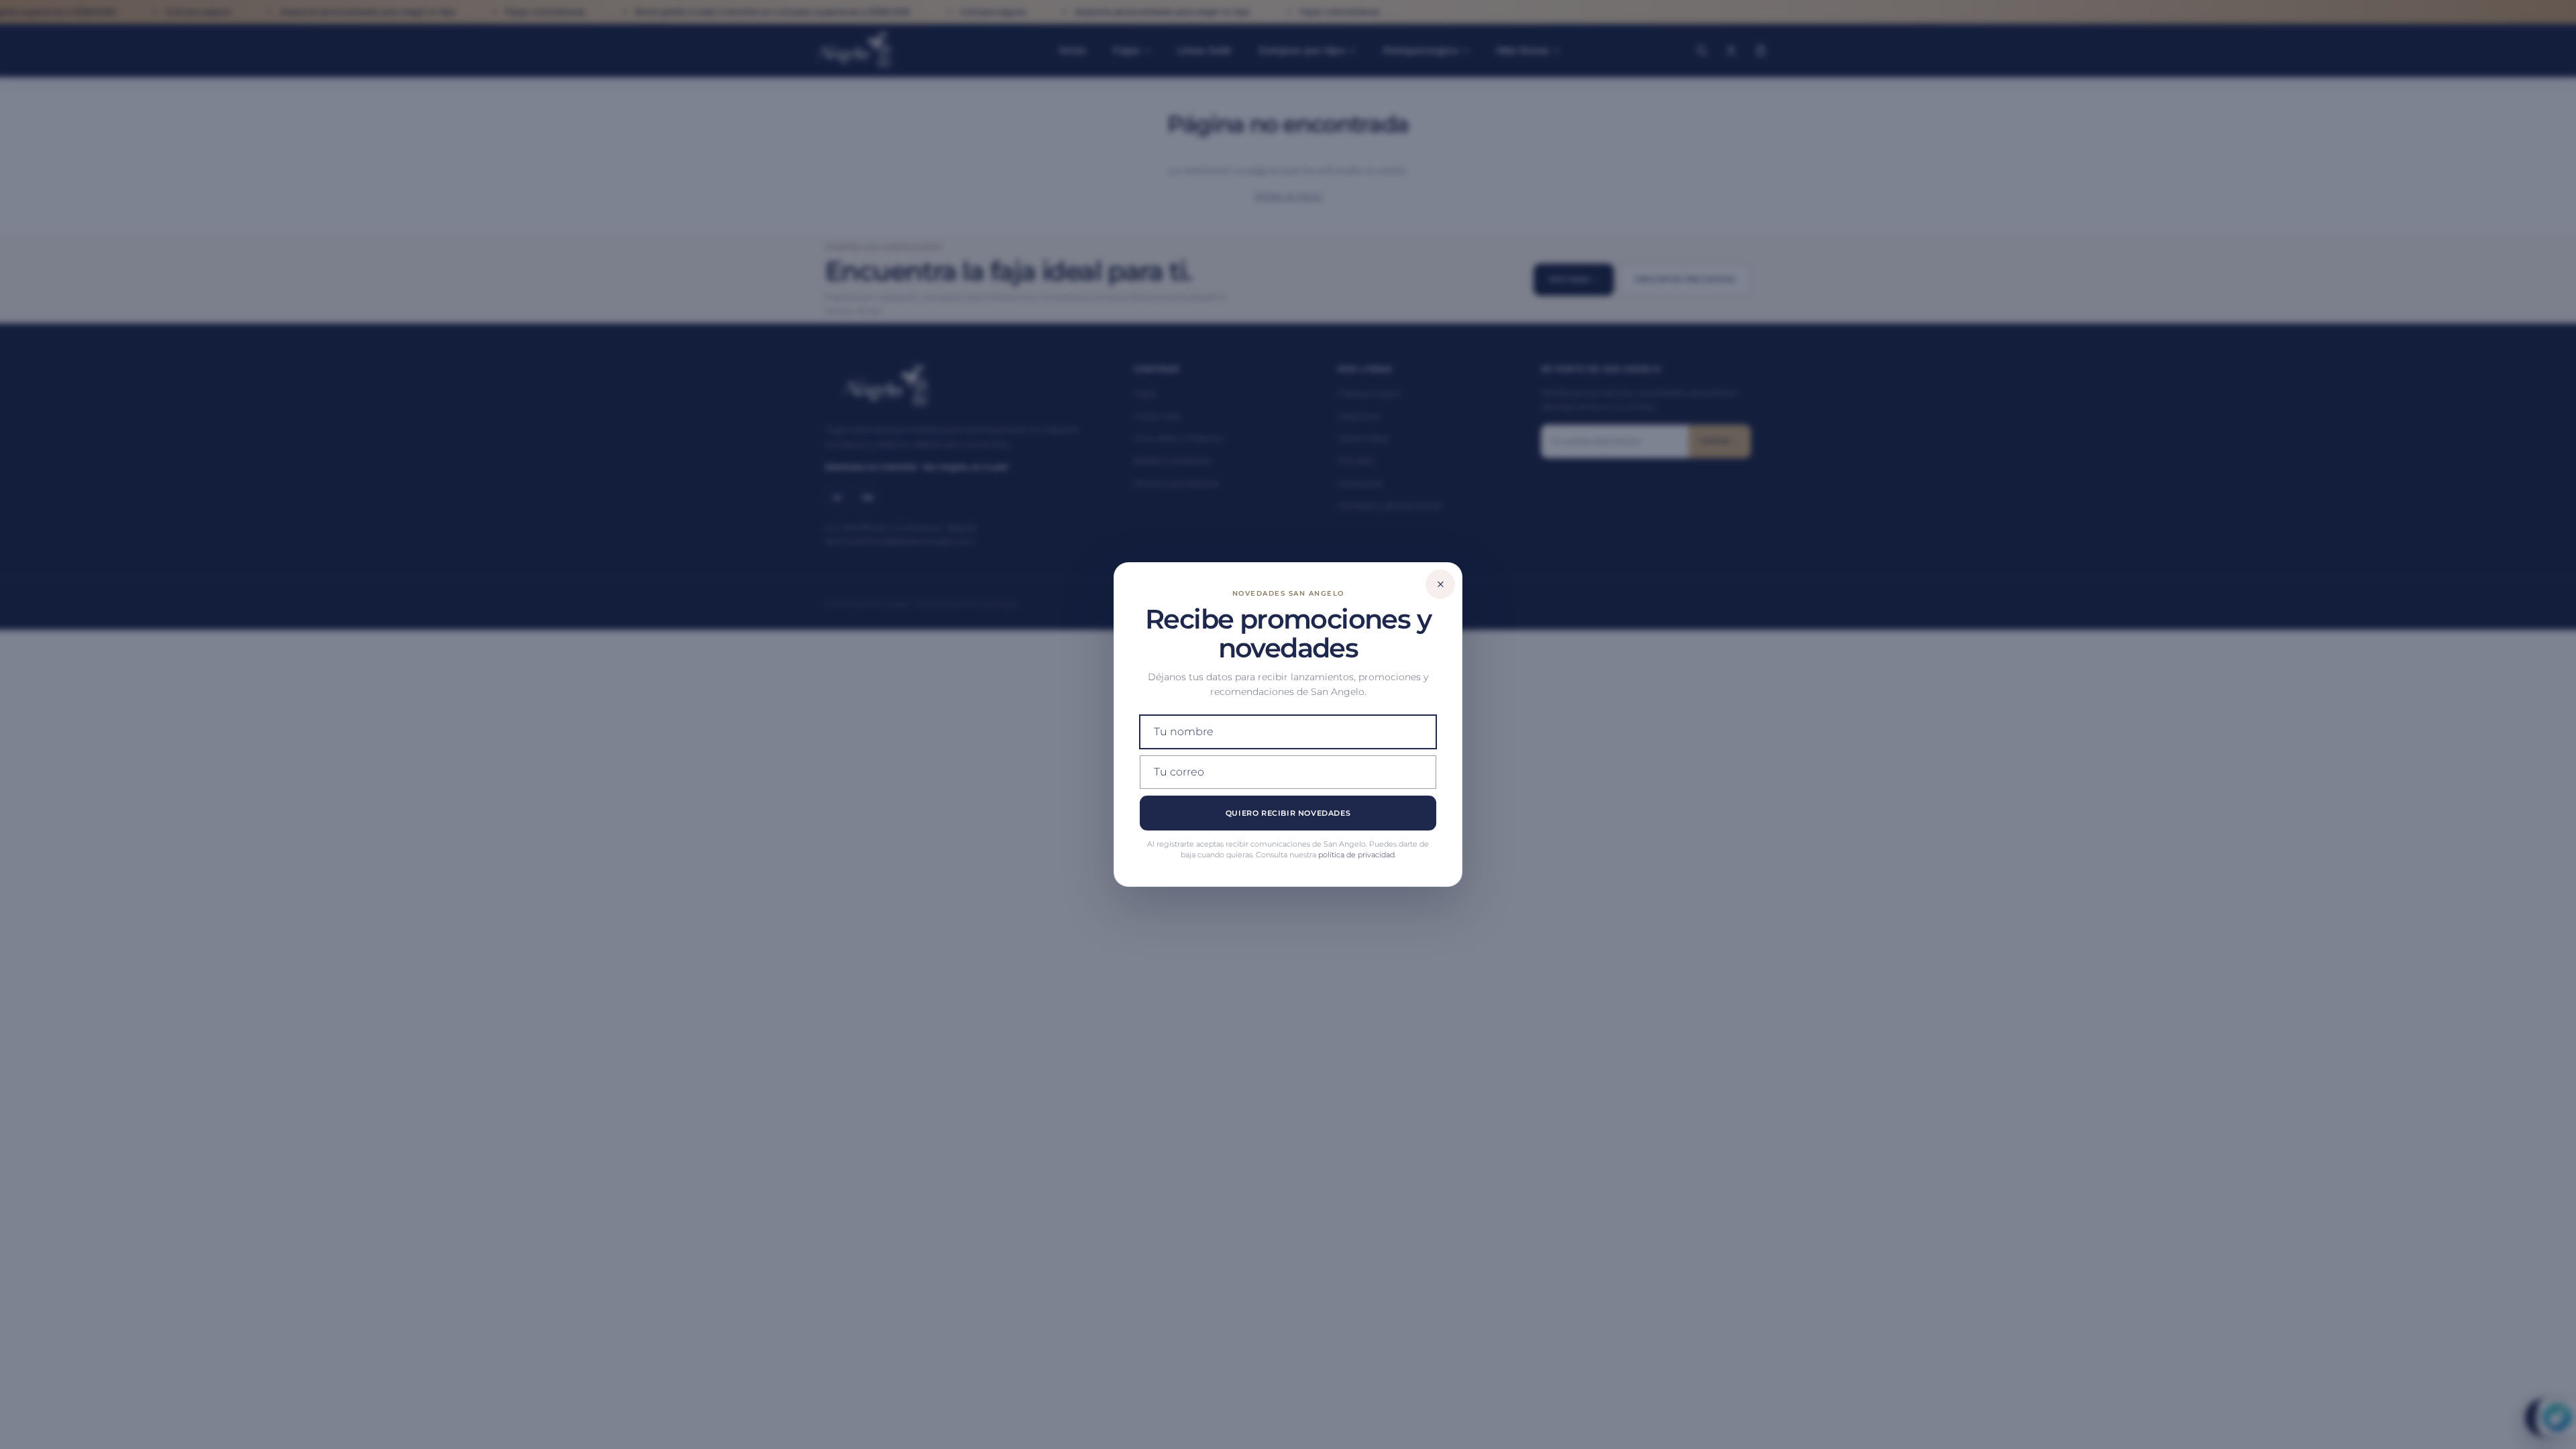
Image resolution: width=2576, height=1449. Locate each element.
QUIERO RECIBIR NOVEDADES (1288, 813)
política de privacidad (1356, 855)
